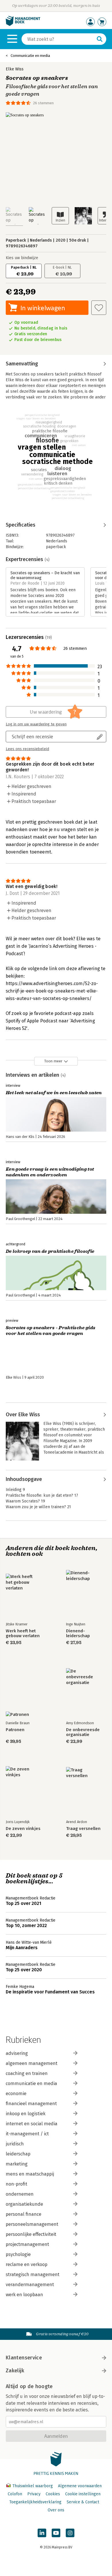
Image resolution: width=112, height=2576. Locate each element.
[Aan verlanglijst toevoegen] (99, 308)
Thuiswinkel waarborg (33, 2486)
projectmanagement (27, 2244)
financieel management (31, 2104)
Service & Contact (83, 2502)
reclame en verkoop (27, 2264)
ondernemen (20, 2194)
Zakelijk (15, 2371)
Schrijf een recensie (32, 736)
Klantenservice (24, 2358)
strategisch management (33, 2275)
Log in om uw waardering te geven (36, 724)
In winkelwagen (43, 308)
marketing (17, 2164)
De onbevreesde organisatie (83, 1732)
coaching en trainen (27, 2073)
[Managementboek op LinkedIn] (42, 2533)
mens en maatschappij (30, 2174)
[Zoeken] (100, 39)
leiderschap (18, 2154)
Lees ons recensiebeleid (27, 749)
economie (16, 2094)
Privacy (34, 2494)
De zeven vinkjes (23, 1829)
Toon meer (53, 1061)
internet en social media (32, 2124)
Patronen (15, 1730)
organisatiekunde (24, 2204)
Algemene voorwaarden (80, 2486)
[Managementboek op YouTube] (56, 2533)
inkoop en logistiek (26, 2114)
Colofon (15, 2494)
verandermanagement (30, 2285)
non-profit (17, 2184)
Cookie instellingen (83, 2494)
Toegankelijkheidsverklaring (35, 2502)
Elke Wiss (15, 69)
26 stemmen (43, 103)
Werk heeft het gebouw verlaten (23, 1633)
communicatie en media (31, 2083)
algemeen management (32, 2063)
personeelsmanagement (32, 2224)
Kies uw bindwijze (22, 258)
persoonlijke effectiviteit (31, 2234)
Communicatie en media (30, 56)
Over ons (56, 2510)
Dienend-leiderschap (78, 1633)
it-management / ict (27, 2134)
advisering (17, 2053)
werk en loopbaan (24, 2295)
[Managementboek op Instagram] (70, 2533)
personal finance (24, 2214)
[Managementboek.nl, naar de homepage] (23, 25)
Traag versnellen (83, 1829)
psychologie (18, 2254)
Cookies (53, 2494)
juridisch (15, 2144)
